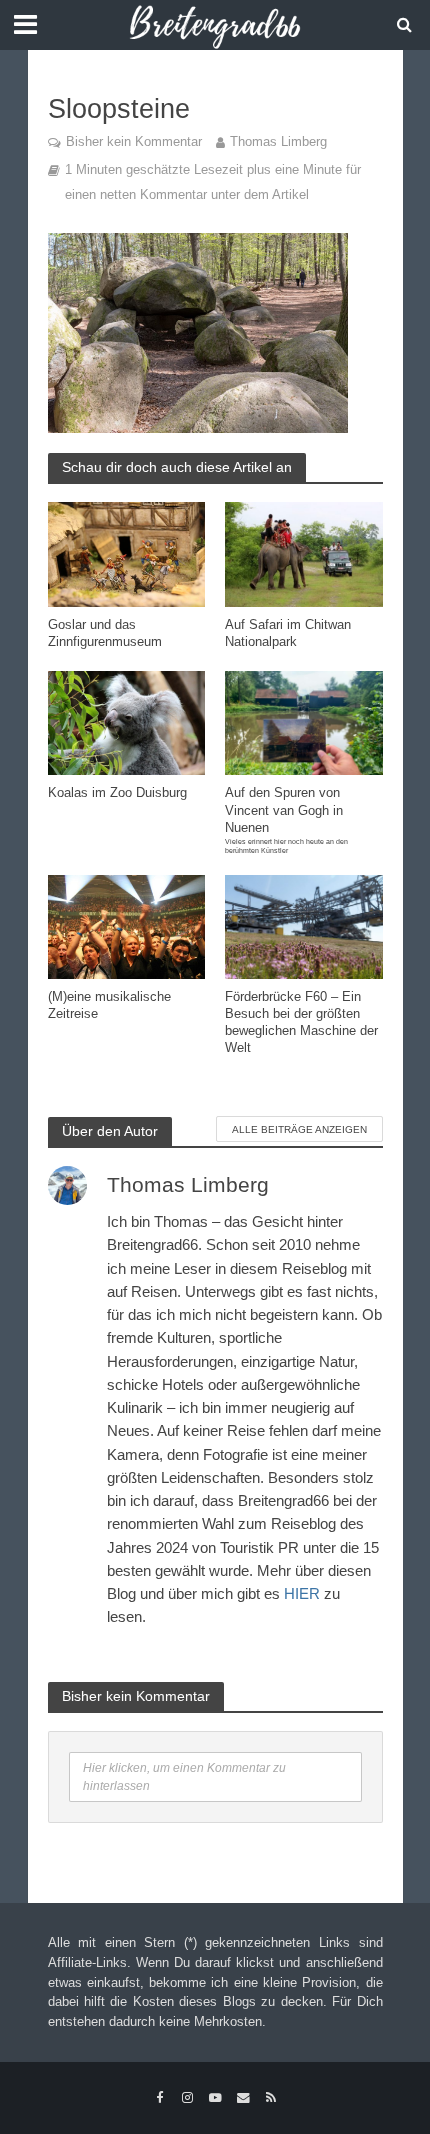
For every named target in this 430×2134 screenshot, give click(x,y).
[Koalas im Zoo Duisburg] (127, 721)
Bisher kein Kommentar (134, 142)
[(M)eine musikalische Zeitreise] (127, 925)
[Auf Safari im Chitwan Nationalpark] (304, 553)
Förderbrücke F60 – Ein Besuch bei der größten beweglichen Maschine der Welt (301, 1022)
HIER (302, 1593)
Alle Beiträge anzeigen (299, 1129)
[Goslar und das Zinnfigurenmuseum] (127, 553)
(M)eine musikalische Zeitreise (109, 1005)
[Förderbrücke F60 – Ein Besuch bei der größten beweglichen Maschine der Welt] (304, 925)
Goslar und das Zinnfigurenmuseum (105, 633)
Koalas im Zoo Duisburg (117, 793)
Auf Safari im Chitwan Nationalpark (288, 633)
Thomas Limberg (278, 142)
